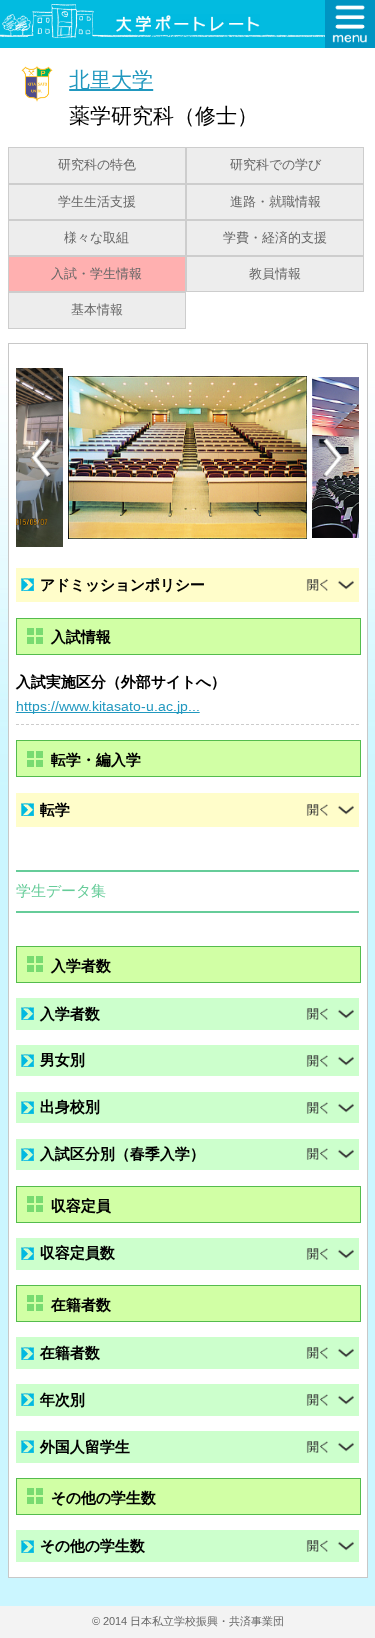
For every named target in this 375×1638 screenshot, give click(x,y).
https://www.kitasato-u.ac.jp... (108, 706)
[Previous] (41, 457)
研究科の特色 (97, 165)
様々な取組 (96, 238)
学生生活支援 (97, 202)
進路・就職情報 (275, 202)
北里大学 (111, 79)
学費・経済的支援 (275, 238)
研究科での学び (275, 165)
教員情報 (275, 274)
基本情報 (97, 310)
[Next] (334, 458)
